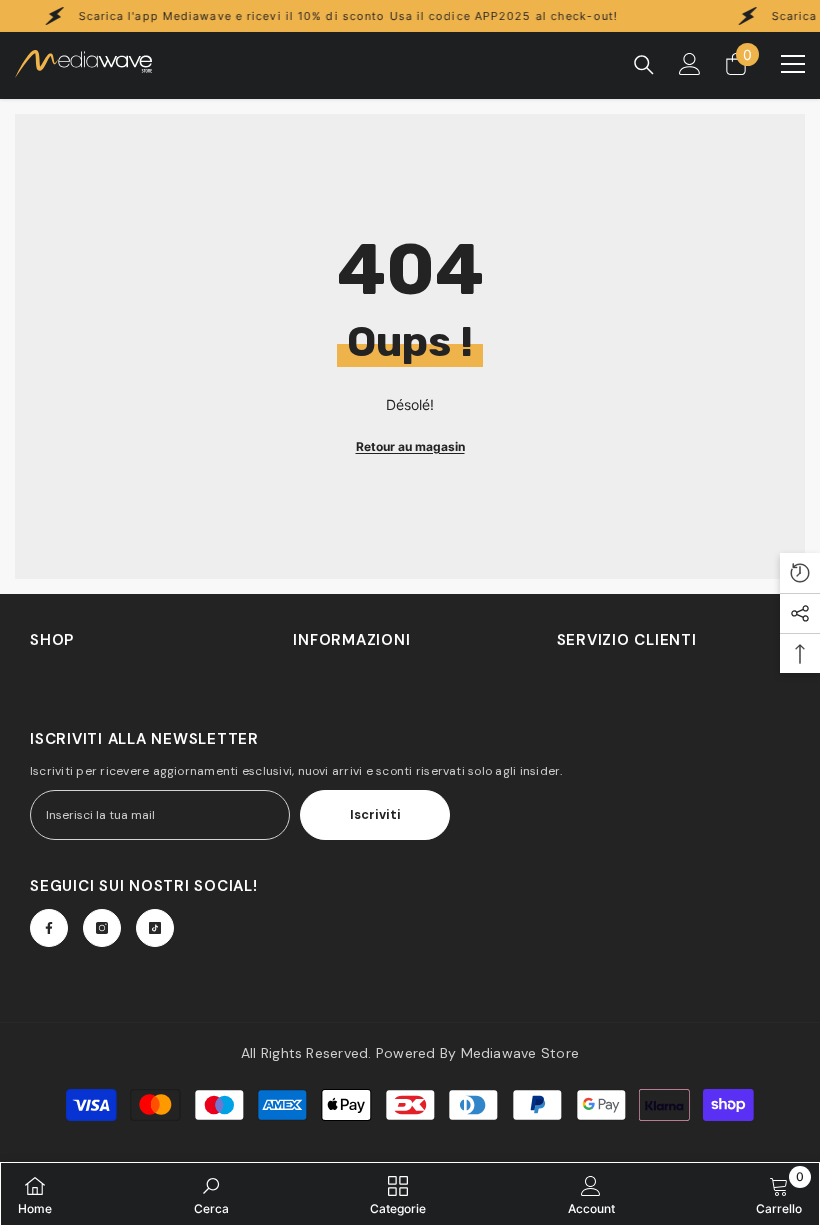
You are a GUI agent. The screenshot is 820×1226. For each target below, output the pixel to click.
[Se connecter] (690, 64)
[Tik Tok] (155, 928)
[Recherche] (644, 65)
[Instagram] (102, 928)
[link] (211, 1194)
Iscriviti (375, 814)
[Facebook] (49, 928)
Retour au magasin (410, 446)
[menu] (793, 64)
